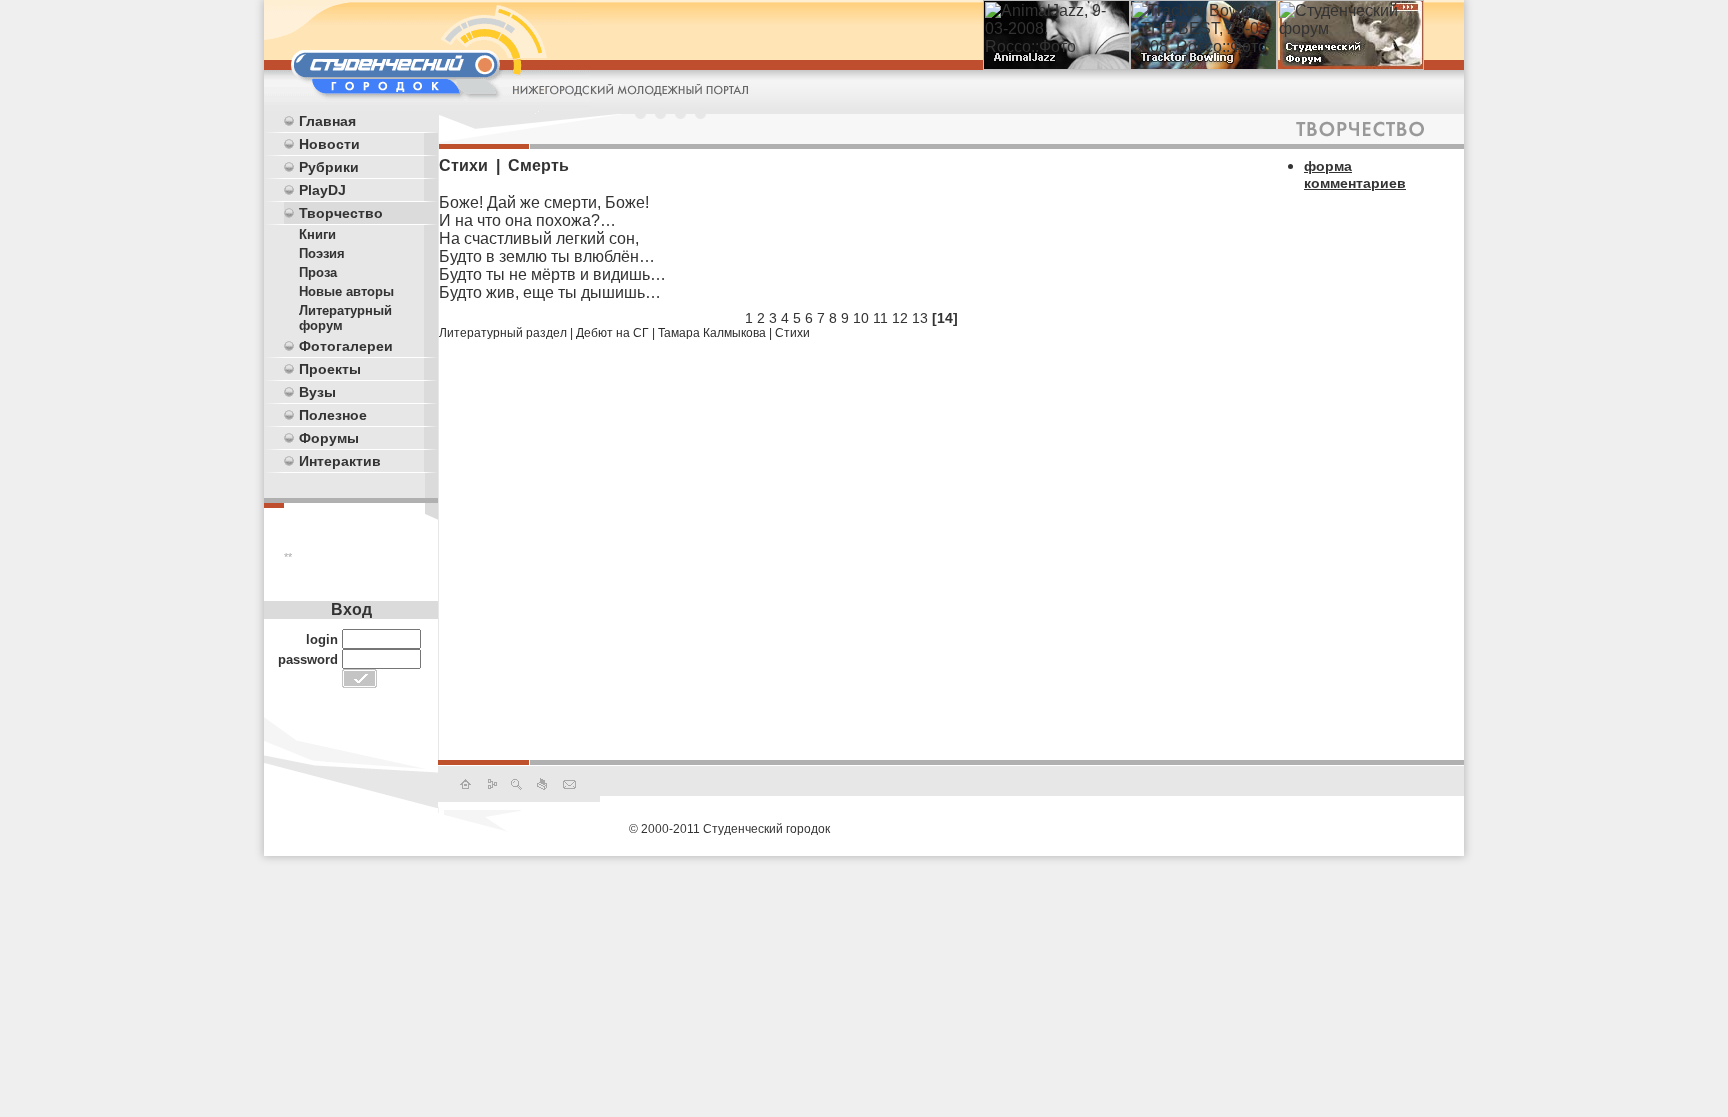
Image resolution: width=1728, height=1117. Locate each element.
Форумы (329, 438)
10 (861, 318)
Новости (329, 144)
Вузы (317, 392)
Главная (327, 121)
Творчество (341, 213)
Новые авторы (346, 291)
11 (880, 318)
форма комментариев (1355, 174)
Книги (317, 234)
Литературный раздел (503, 333)
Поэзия (322, 253)
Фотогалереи (346, 346)
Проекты (330, 369)
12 (900, 318)
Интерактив (340, 461)
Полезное (333, 415)
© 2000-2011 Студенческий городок (729, 829)
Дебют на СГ (612, 333)
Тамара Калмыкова (712, 333)
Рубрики (329, 167)
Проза (318, 272)
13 (920, 318)
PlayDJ (322, 190)
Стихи (792, 333)
